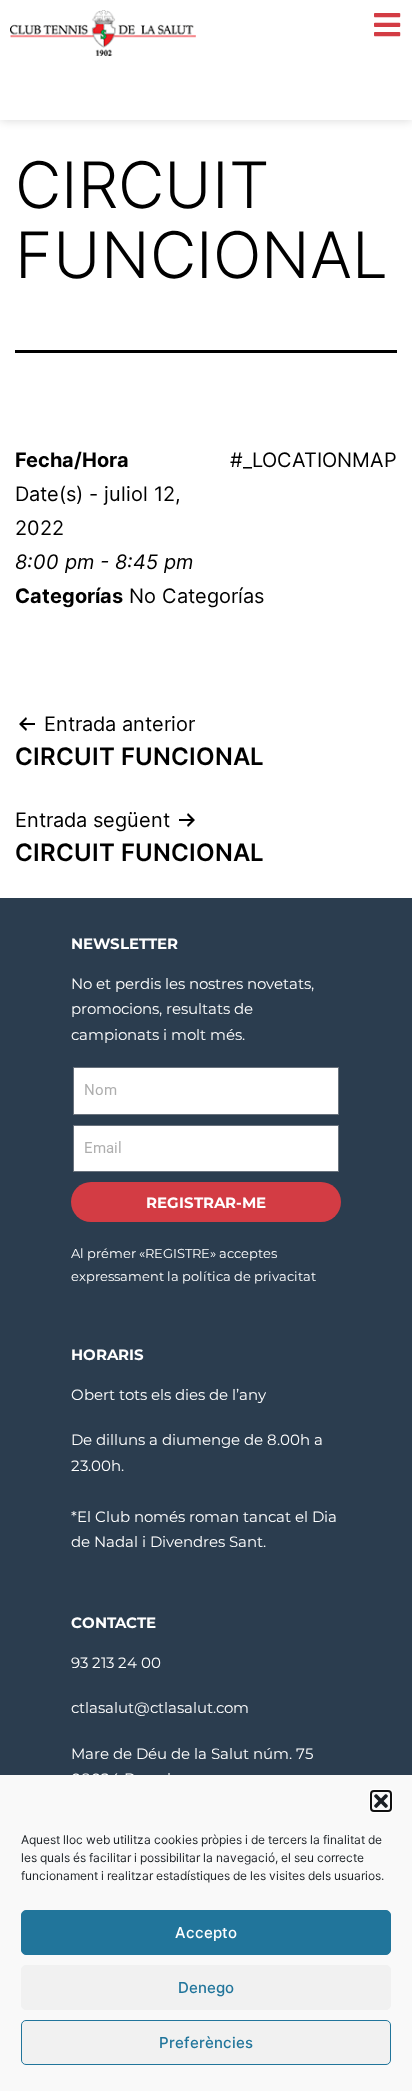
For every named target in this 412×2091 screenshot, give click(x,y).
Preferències (206, 2042)
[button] (381, 1801)
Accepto (206, 1932)
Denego (206, 1987)
